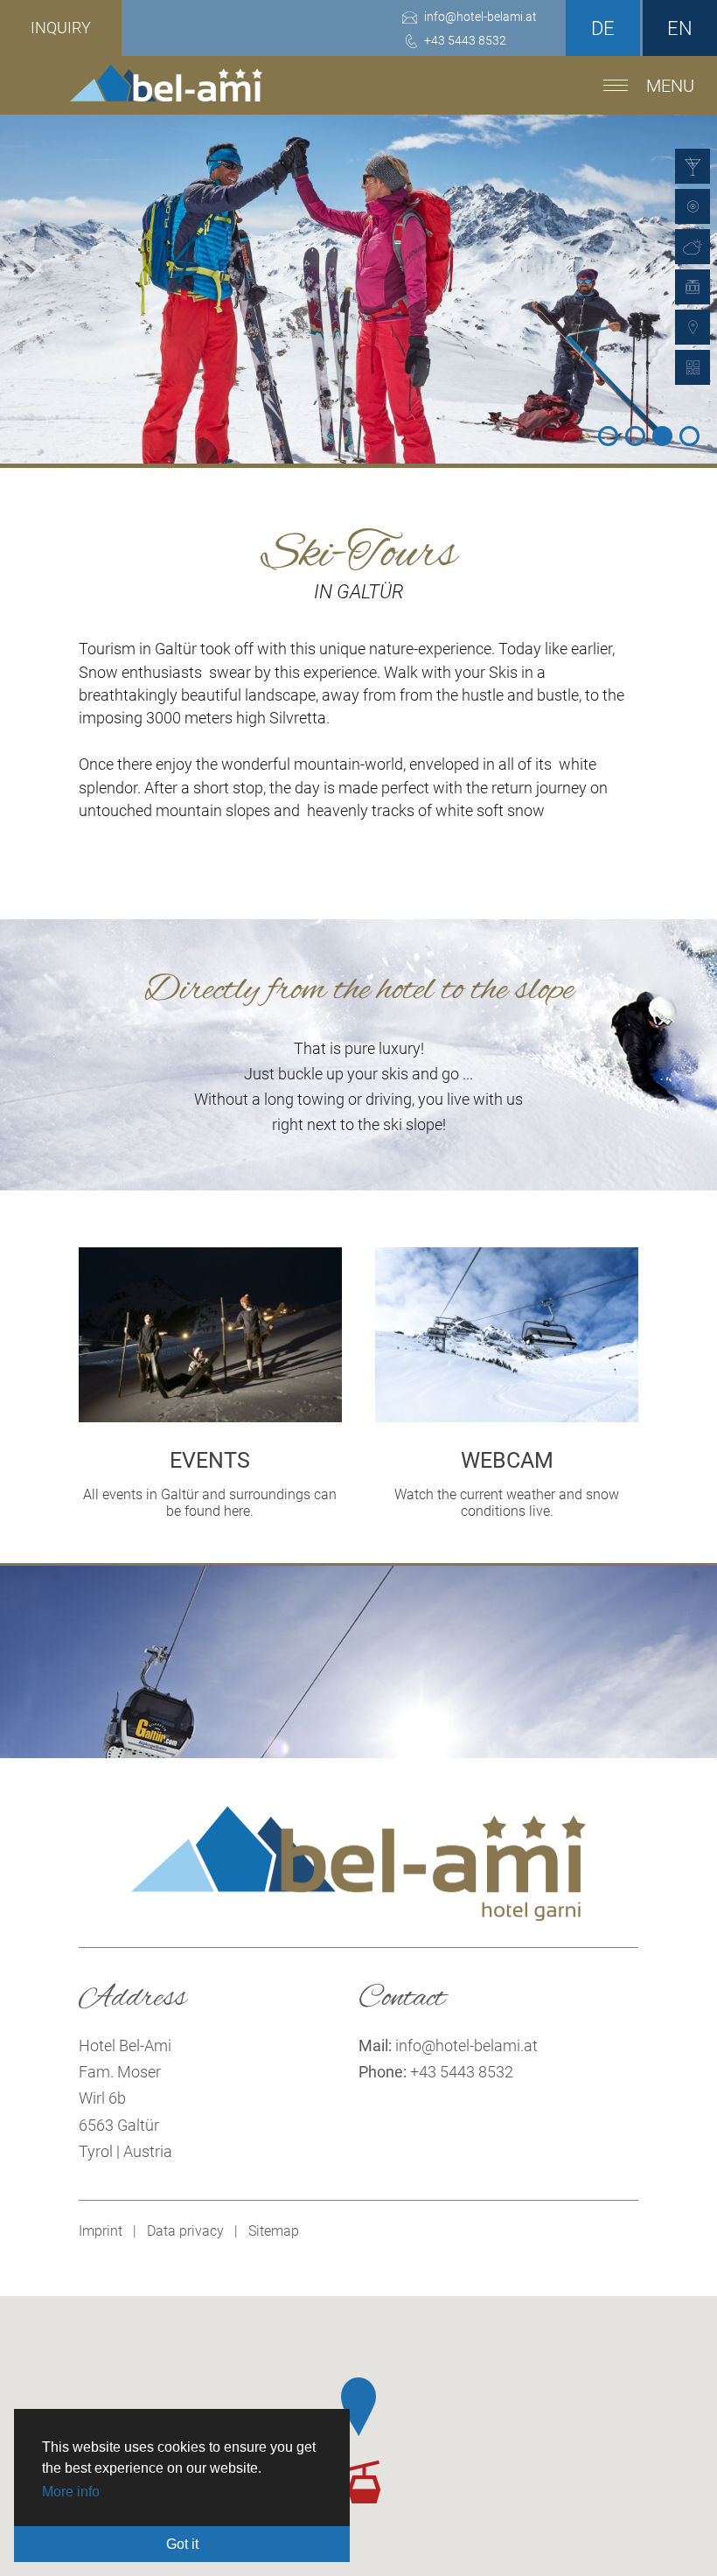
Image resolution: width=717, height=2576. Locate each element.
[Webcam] (507, 1417)
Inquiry (61, 28)
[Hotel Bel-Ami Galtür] (166, 92)
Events (693, 166)
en (680, 28)
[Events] (210, 1417)
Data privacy (185, 2231)
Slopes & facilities (693, 287)
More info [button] (71, 2492)
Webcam (693, 206)
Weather (693, 247)
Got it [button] (182, 2544)
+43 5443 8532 (462, 2072)
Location (693, 327)
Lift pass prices (693, 367)
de (603, 28)
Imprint (101, 2231)
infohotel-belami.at (466, 2045)
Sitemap (274, 2231)
